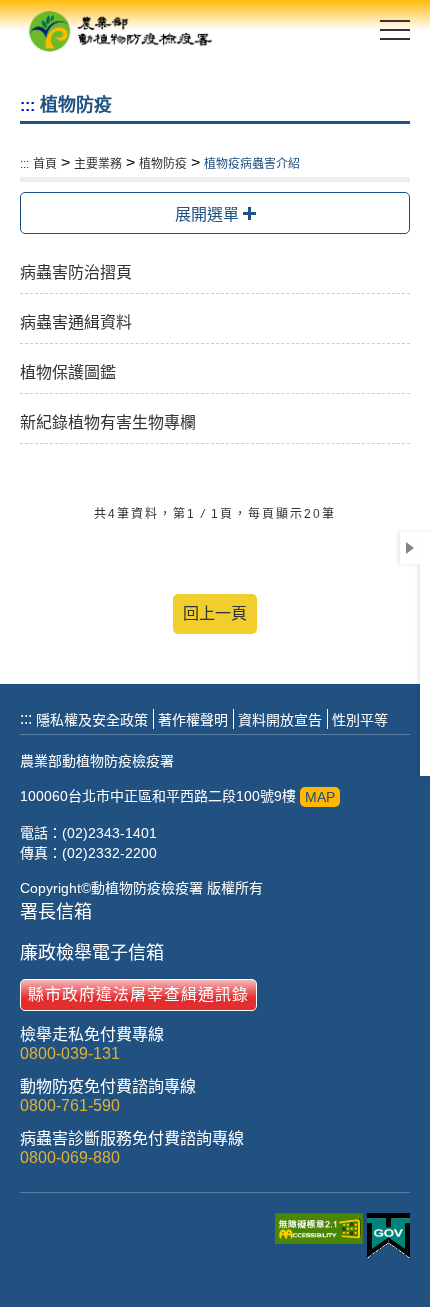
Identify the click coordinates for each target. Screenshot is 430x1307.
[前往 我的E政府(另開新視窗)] (388, 1237)
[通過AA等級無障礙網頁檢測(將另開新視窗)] (321, 1238)
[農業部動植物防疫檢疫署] (120, 30)
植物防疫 (163, 164)
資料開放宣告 (280, 720)
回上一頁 (215, 613)
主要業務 (98, 164)
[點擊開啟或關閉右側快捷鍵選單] (410, 548)
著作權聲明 (193, 720)
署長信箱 (56, 912)
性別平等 (360, 720)
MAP (320, 797)
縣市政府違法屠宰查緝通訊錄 (138, 994)
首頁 (45, 164)
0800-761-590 (70, 1105)
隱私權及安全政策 (92, 720)
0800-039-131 (70, 1053)
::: (27, 105)
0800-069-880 (70, 1157)
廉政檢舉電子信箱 (92, 953)
